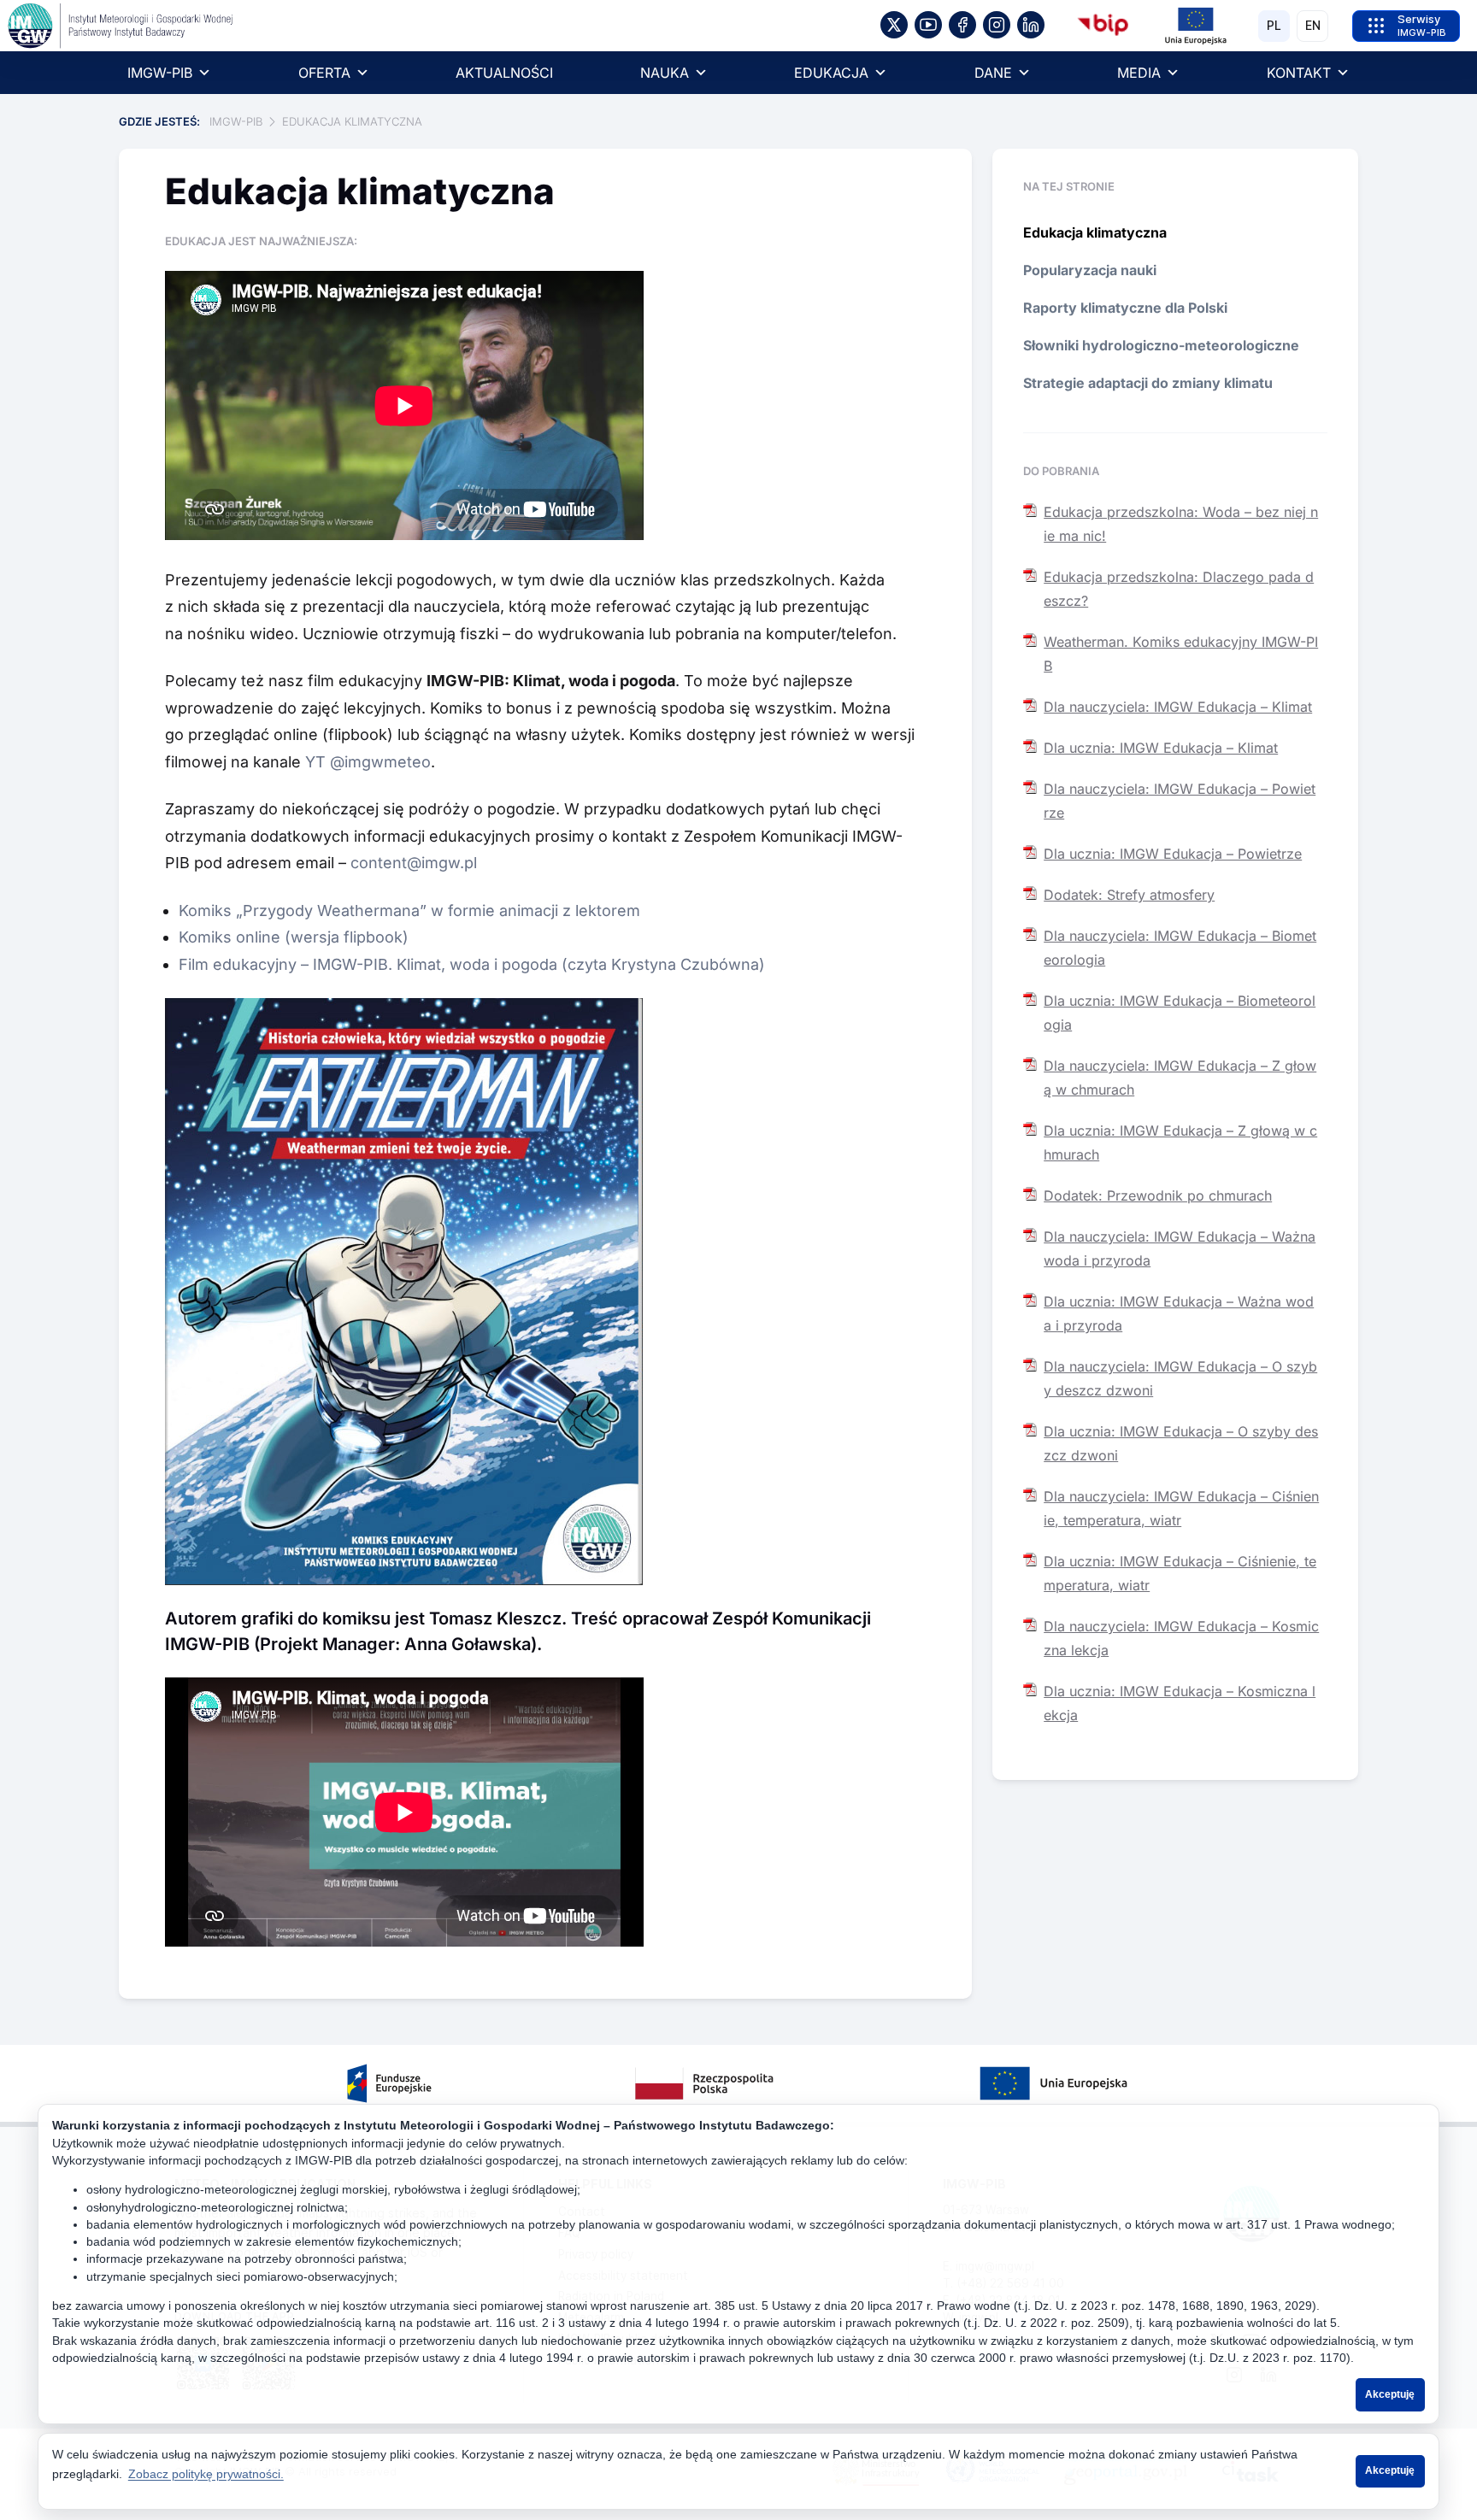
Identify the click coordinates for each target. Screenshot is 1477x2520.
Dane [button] (993, 73)
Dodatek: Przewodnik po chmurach (1158, 1195)
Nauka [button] (665, 73)
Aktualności (504, 73)
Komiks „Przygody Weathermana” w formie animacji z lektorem (409, 910)
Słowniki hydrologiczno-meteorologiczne (1161, 345)
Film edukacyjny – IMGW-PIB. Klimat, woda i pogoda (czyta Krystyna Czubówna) (472, 964)
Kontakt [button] (1299, 73)
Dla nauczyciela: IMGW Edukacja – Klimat (1178, 707)
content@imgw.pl (414, 863)
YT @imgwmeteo (368, 762)
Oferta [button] (324, 73)
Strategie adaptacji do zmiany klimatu (1148, 383)
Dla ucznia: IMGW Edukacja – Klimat (1161, 748)
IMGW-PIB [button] (160, 73)
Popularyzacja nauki (1090, 270)
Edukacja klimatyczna (1095, 232)
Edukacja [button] (831, 73)
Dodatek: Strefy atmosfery (1129, 895)
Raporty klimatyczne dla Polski (1125, 308)
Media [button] (1139, 73)
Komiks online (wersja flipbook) (296, 937)
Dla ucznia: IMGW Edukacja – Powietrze (1173, 854)
